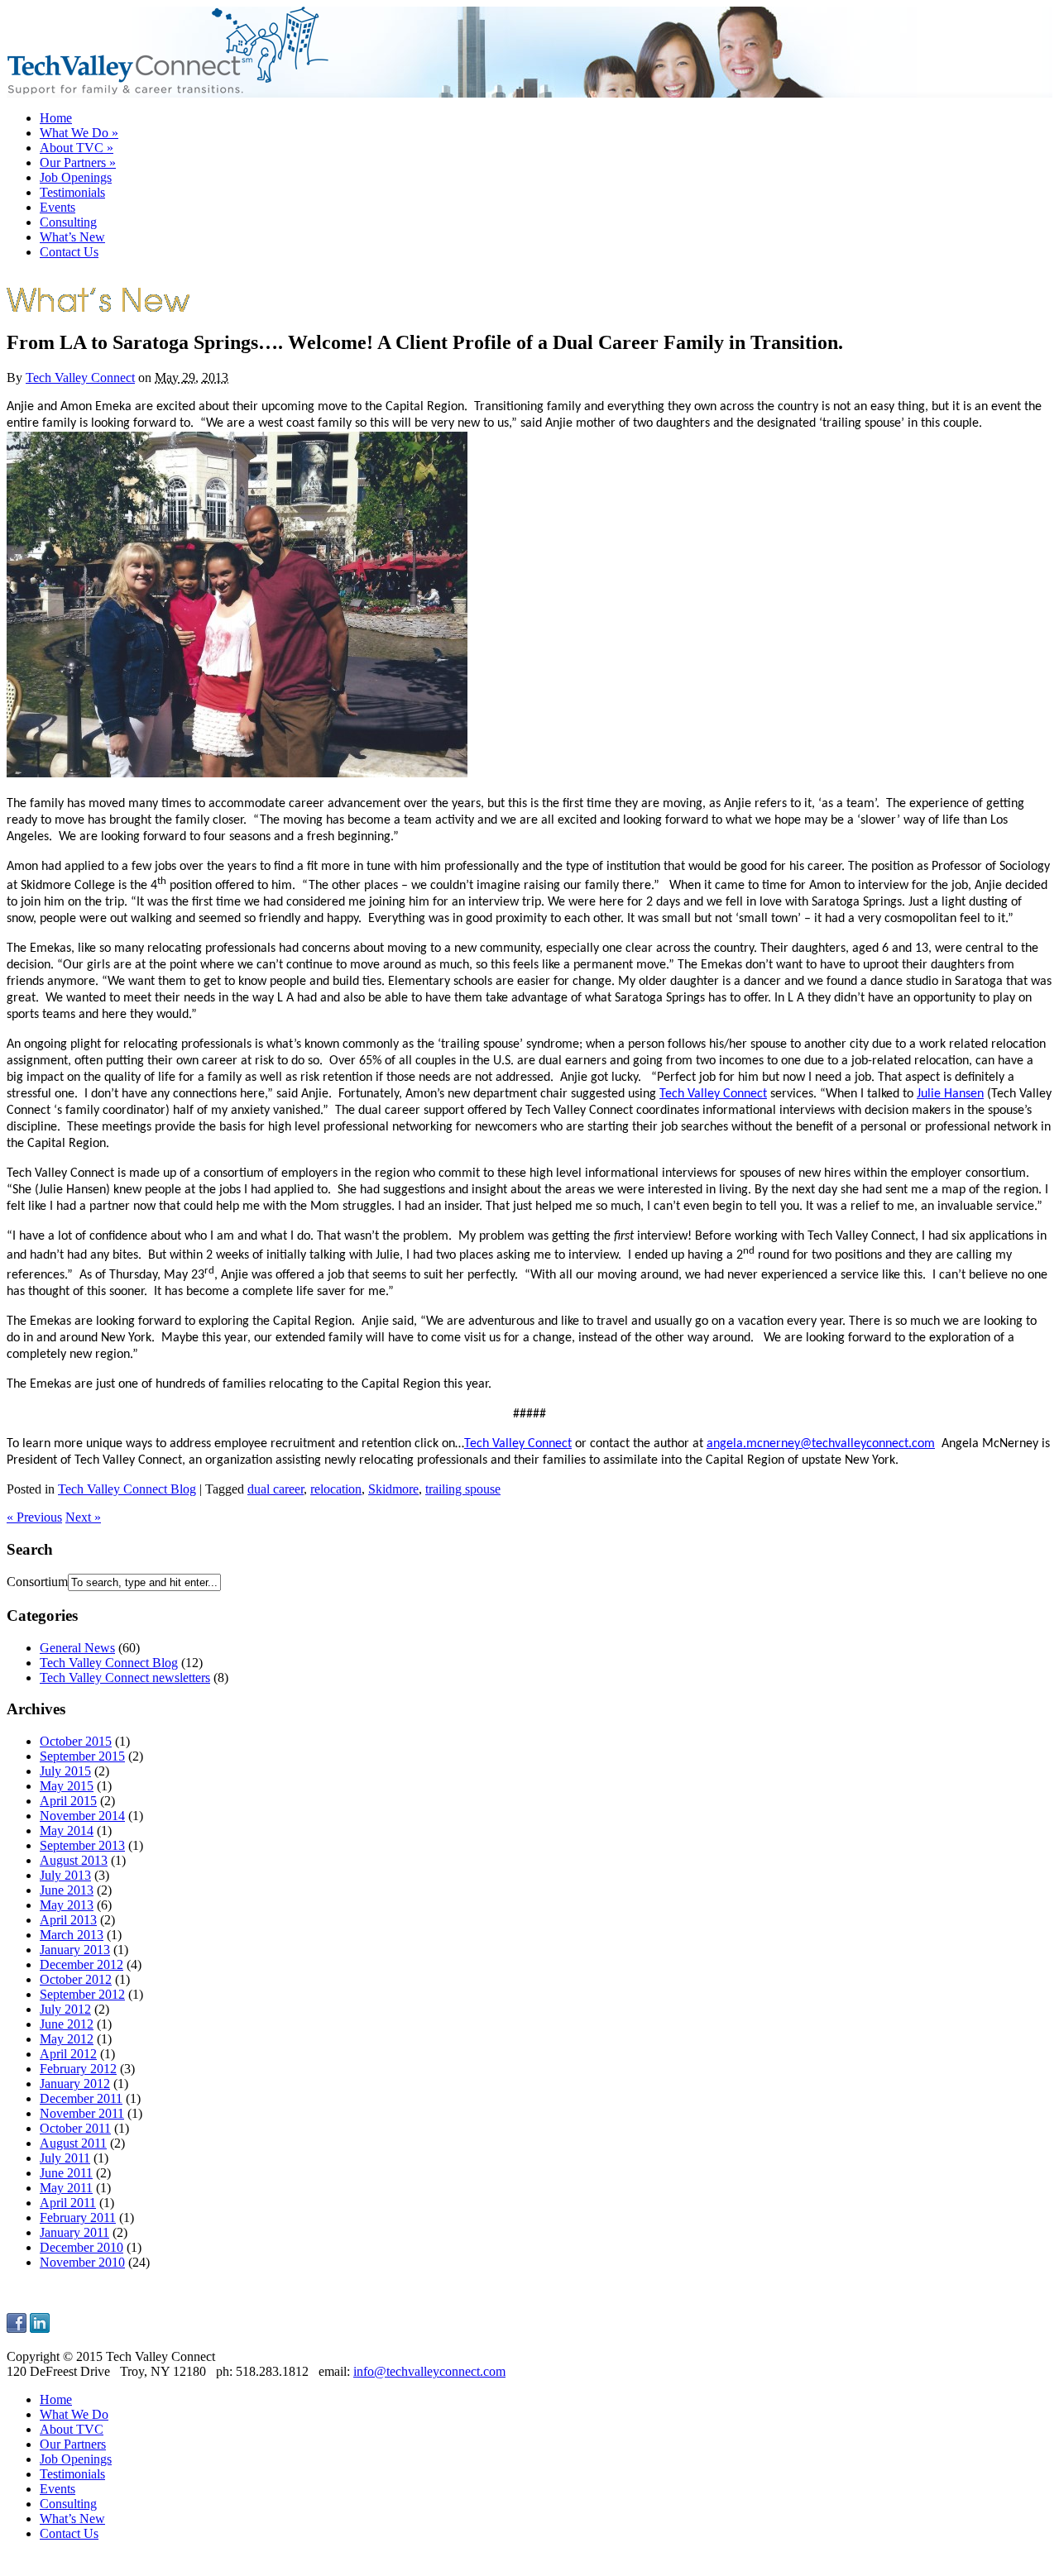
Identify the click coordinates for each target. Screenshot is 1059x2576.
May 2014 (67, 1830)
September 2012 (82, 1994)
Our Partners (78, 162)
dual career (276, 1489)
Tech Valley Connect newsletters (125, 1678)
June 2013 (67, 1890)
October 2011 (75, 2128)
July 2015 (65, 1771)
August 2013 (74, 1860)
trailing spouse (463, 1489)
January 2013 (75, 1950)
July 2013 (65, 1875)
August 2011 (73, 2143)
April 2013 (68, 1920)
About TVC (77, 148)
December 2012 (81, 1964)
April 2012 (68, 2054)
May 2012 (67, 2039)
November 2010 (82, 2262)
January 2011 (74, 2232)
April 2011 (68, 2203)
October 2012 (76, 1979)
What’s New (72, 237)
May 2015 (67, 1786)
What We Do (79, 133)
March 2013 (72, 1935)
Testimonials (72, 192)
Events (58, 207)
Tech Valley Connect (80, 378)
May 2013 (67, 1905)
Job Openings (76, 177)
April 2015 (68, 1801)
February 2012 (78, 2069)
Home (56, 118)
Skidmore (393, 1489)
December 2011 (81, 2098)
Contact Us (69, 252)
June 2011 (66, 2173)
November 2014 (82, 1816)
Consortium (37, 1582)
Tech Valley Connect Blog (127, 1489)
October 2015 (76, 1741)
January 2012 (75, 2084)
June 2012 (67, 2024)
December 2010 (81, 2247)
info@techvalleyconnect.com (429, 2371)
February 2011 (78, 2218)
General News (77, 1648)
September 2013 (82, 1845)
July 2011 (65, 2158)
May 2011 (66, 2188)
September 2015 (82, 1756)
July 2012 (65, 2009)
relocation (336, 1489)
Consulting (68, 222)
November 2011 (82, 2113)
